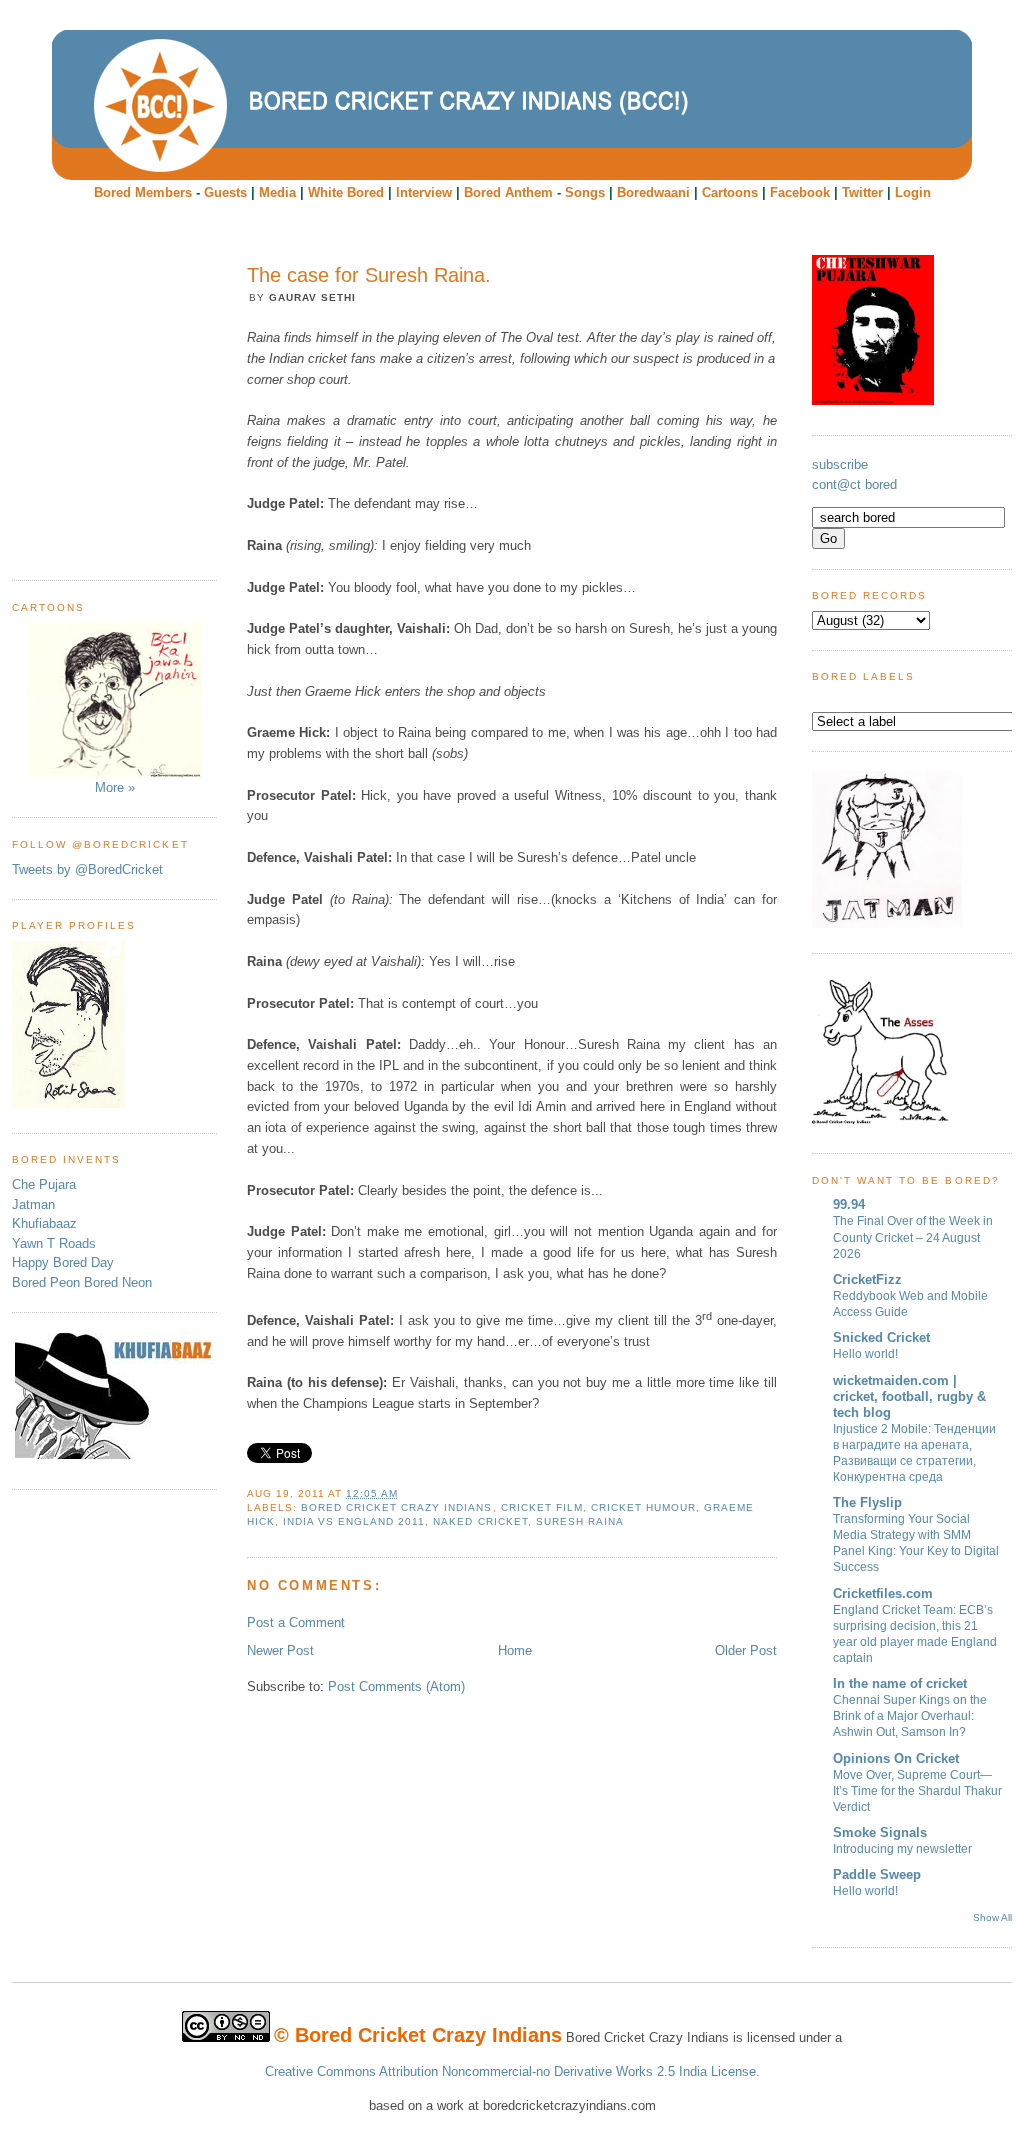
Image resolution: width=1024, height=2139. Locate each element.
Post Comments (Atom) (396, 1686)
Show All (992, 1917)
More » (115, 787)
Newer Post (280, 1650)
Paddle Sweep (877, 1874)
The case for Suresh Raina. (369, 275)
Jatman (33, 1204)
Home (515, 1650)
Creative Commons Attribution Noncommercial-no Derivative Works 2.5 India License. (512, 2071)
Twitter (862, 192)
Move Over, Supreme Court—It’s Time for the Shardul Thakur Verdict (917, 1791)
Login (913, 192)
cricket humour (643, 1507)
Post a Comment (296, 1622)
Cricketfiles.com (883, 1593)
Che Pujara (44, 1184)
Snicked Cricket (881, 1337)
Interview (424, 192)
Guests (225, 192)
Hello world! (865, 1354)
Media (277, 192)
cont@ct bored (854, 484)
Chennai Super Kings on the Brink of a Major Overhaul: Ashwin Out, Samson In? (910, 1716)
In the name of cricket (900, 1683)
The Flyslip (867, 1502)
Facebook (800, 192)
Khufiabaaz (44, 1223)
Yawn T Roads (54, 1243)
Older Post (746, 1650)
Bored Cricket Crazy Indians (396, 1507)
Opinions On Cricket (896, 1758)
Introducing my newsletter (902, 1849)
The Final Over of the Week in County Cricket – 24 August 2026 (913, 1237)
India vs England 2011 (354, 1521)
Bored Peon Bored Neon (82, 1282)
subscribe (840, 464)
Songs (585, 192)
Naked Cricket (480, 1521)
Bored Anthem (508, 192)
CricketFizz (867, 1279)
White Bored (346, 192)
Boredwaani (653, 192)
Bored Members (143, 192)
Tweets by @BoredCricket (87, 869)
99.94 (849, 1204)
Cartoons (730, 192)
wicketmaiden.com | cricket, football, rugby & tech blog (909, 1396)
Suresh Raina (580, 1521)
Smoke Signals (880, 1832)
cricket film (542, 1507)
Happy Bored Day (63, 1262)
